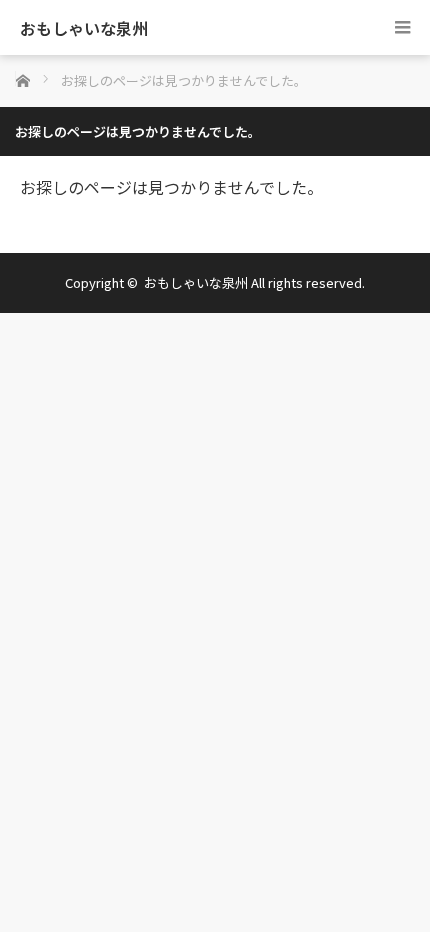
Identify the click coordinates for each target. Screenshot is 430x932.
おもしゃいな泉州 (84, 28)
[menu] (402, 27)
